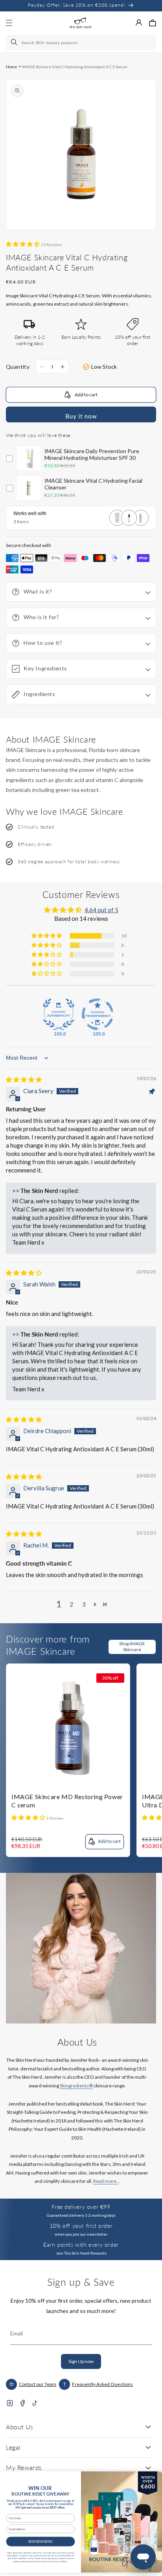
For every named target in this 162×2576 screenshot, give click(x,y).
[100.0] (59, 1014)
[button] (153, 23)
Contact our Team (38, 2384)
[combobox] (81, 43)
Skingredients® (76, 2086)
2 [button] (71, 1604)
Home (11, 67)
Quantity (18, 367)
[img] (24, 1079)
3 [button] (84, 1604)
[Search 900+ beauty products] (15, 43)
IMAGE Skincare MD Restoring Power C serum (67, 1801)
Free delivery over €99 (81, 2207)
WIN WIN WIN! (40, 2541)
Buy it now (81, 416)
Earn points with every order (81, 2245)
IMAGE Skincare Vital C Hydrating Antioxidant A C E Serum (75, 67)
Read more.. (106, 2181)
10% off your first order (81, 2226)
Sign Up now (81, 2361)
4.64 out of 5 (101, 910)
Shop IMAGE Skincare (132, 1646)
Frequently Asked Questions (102, 2384)
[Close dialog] (154, 2478)
